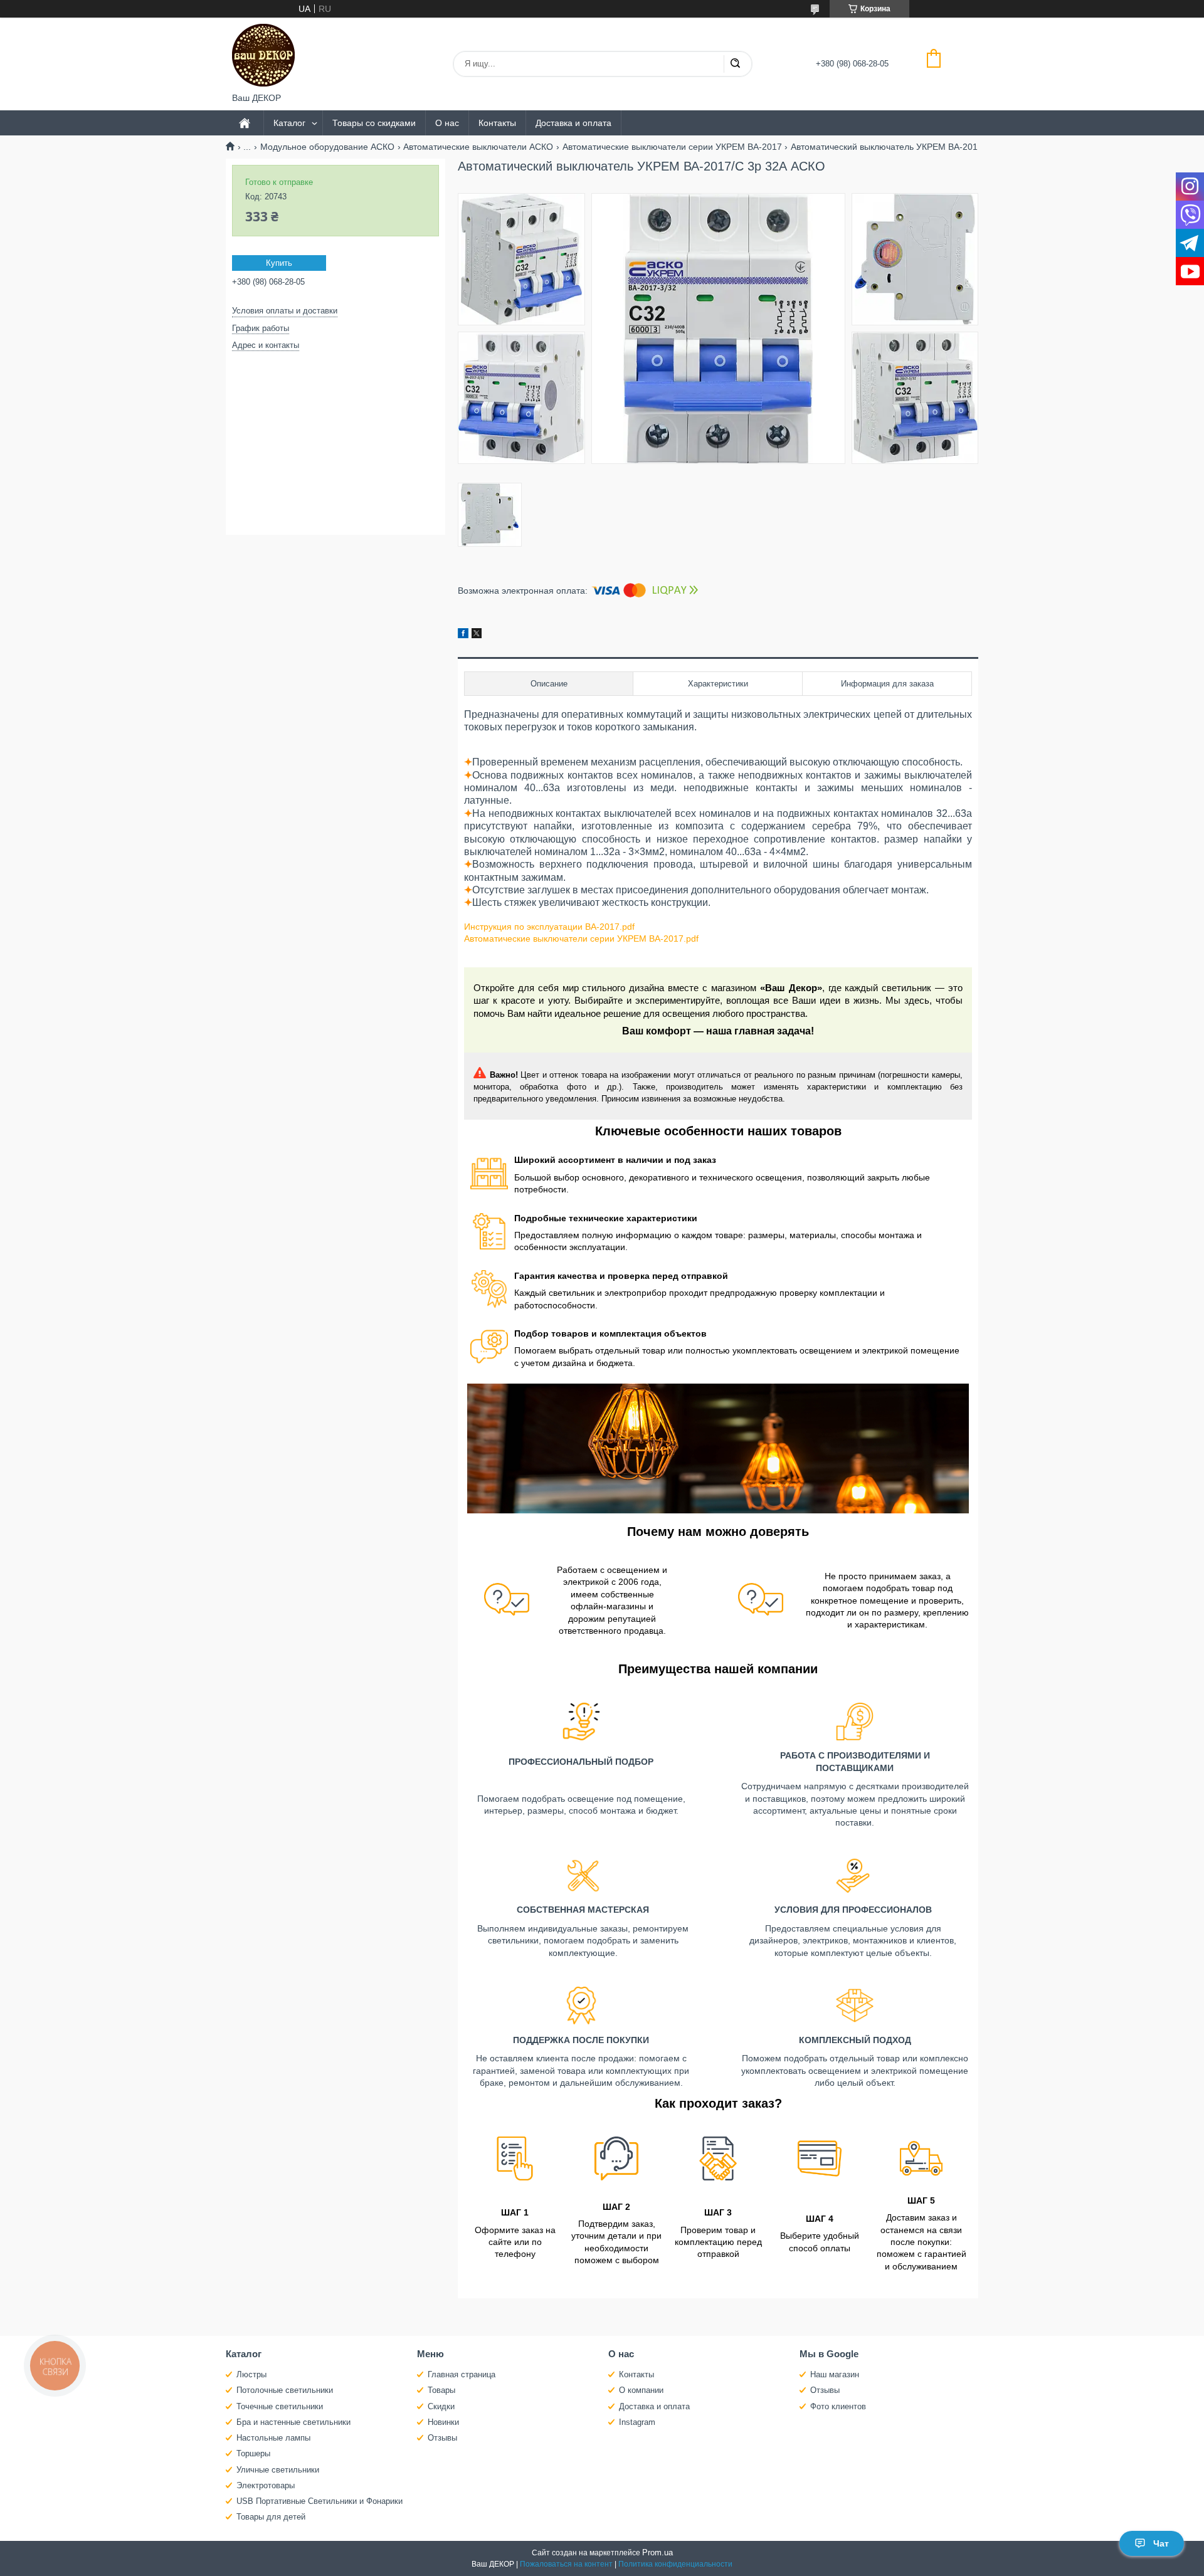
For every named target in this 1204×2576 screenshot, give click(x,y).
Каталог (289, 123)
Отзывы (442, 2438)
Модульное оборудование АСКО (327, 147)
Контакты (497, 123)
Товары (441, 2390)
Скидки (441, 2406)
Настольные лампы (273, 2438)
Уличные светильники (278, 2470)
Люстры (251, 2374)
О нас (447, 123)
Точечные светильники (280, 2406)
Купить (279, 263)
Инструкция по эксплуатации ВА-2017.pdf (549, 927)
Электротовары (266, 2485)
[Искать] (735, 64)
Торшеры (253, 2453)
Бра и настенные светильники (293, 2422)
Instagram (637, 2422)
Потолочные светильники (285, 2390)
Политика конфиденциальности (675, 2564)
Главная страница (462, 2374)
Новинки (443, 2422)
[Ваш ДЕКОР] (263, 55)
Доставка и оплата (573, 123)
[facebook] (463, 635)
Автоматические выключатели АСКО (478, 147)
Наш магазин (835, 2374)
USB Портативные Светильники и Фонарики (319, 2501)
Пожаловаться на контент (566, 2564)
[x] (477, 635)
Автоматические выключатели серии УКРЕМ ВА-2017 (672, 147)
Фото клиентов (838, 2406)
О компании (641, 2390)
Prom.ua (657, 2552)
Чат (1161, 2543)
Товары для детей (271, 2517)
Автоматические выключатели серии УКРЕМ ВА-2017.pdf (581, 938)
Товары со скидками (374, 123)
